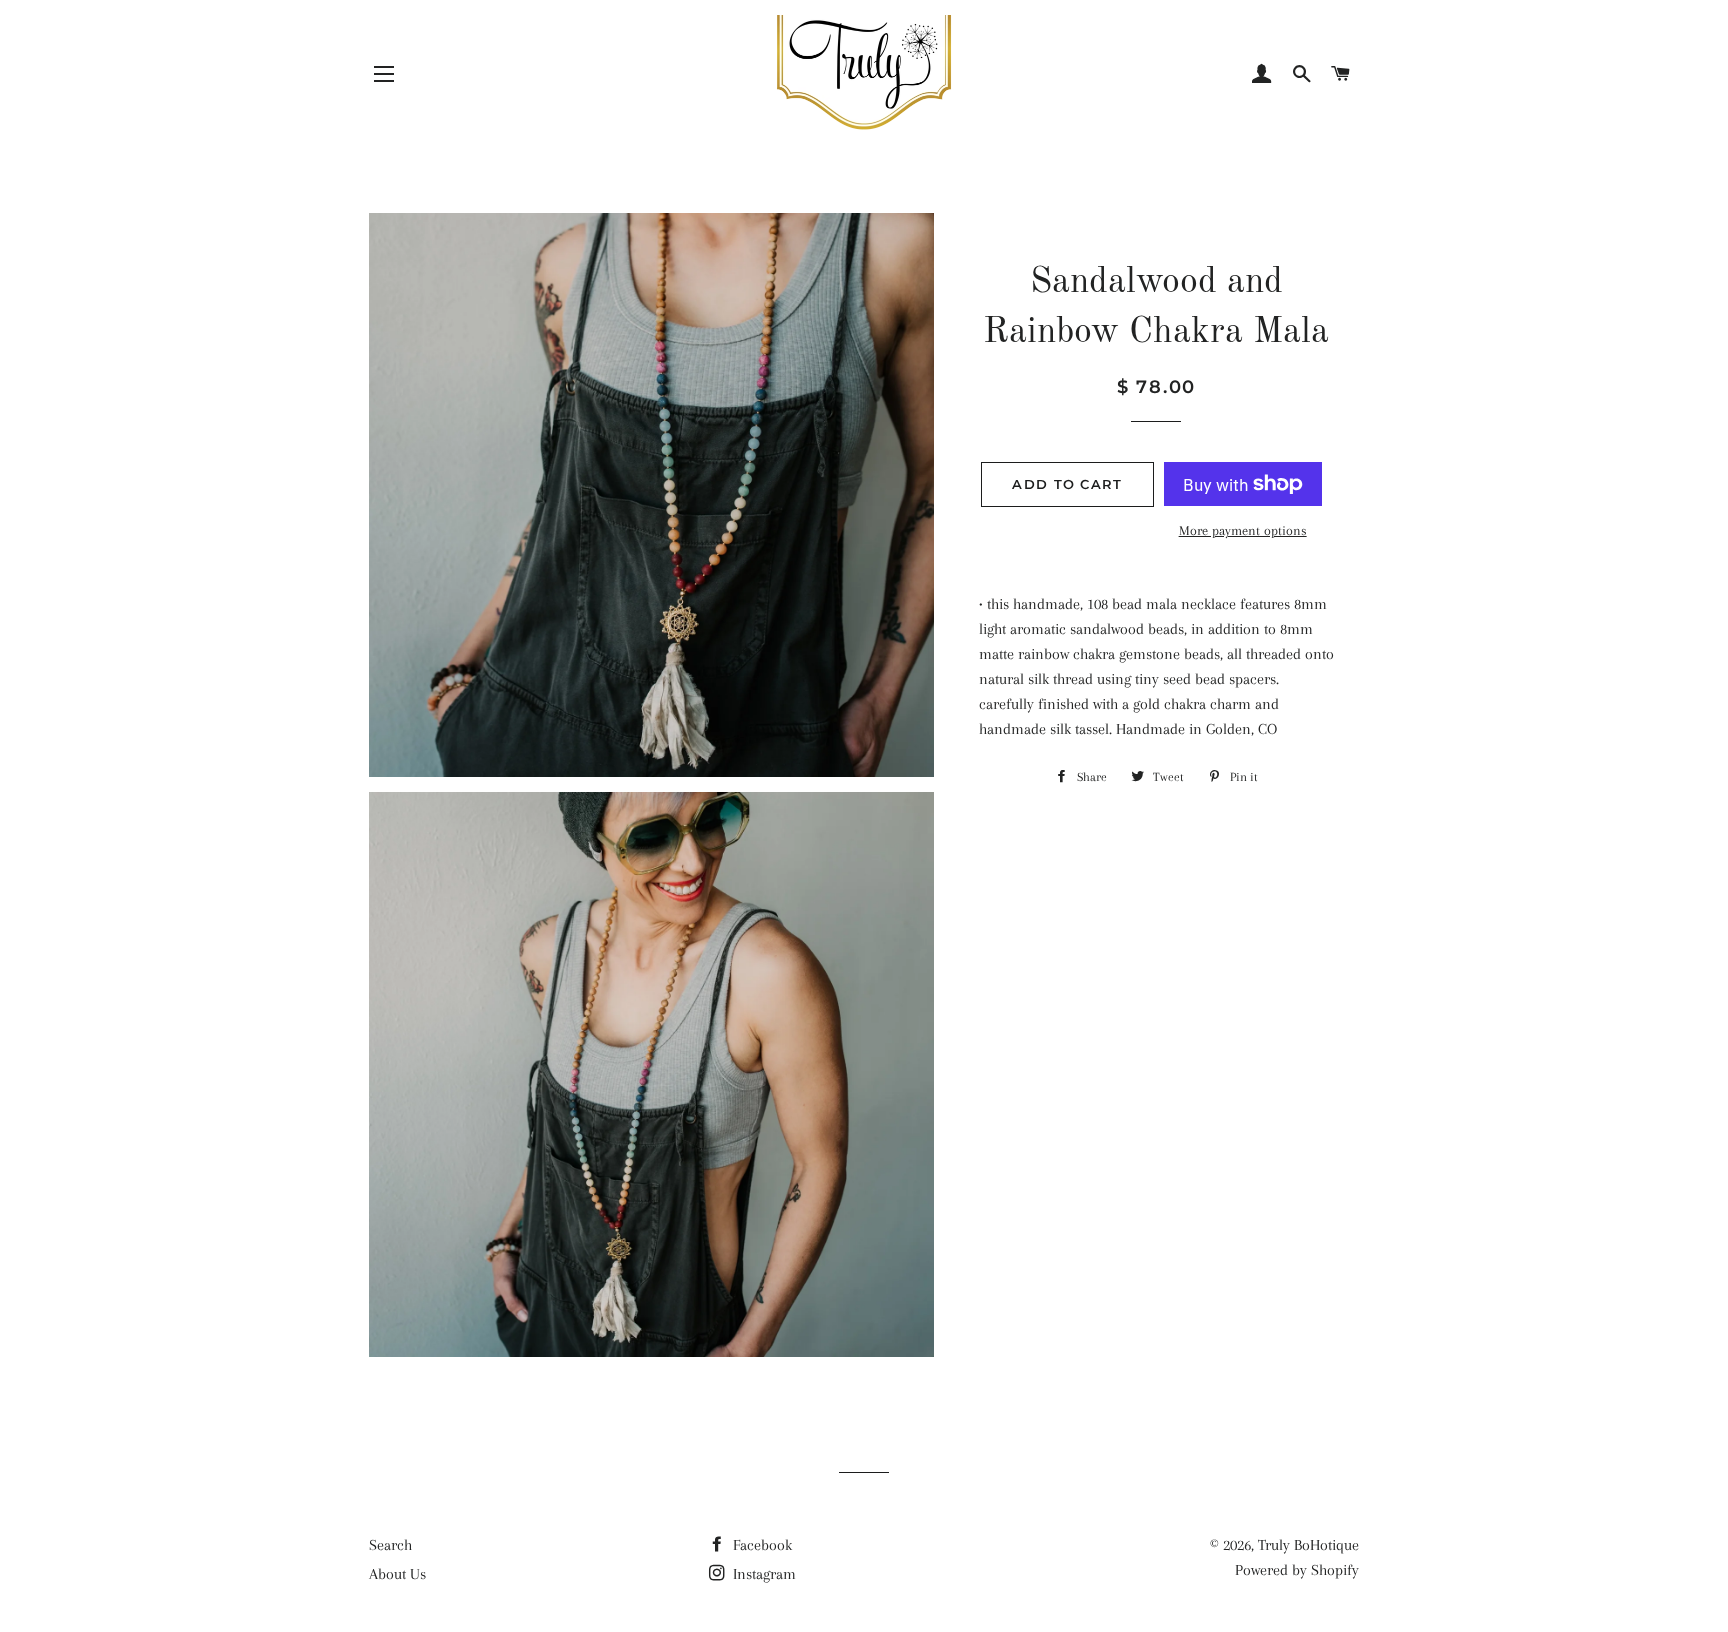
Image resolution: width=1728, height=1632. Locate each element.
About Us (397, 1574)
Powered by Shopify (1297, 1570)
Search (390, 1545)
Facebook (760, 1545)
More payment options (1243, 530)
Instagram (762, 1574)
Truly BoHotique (1308, 1545)
